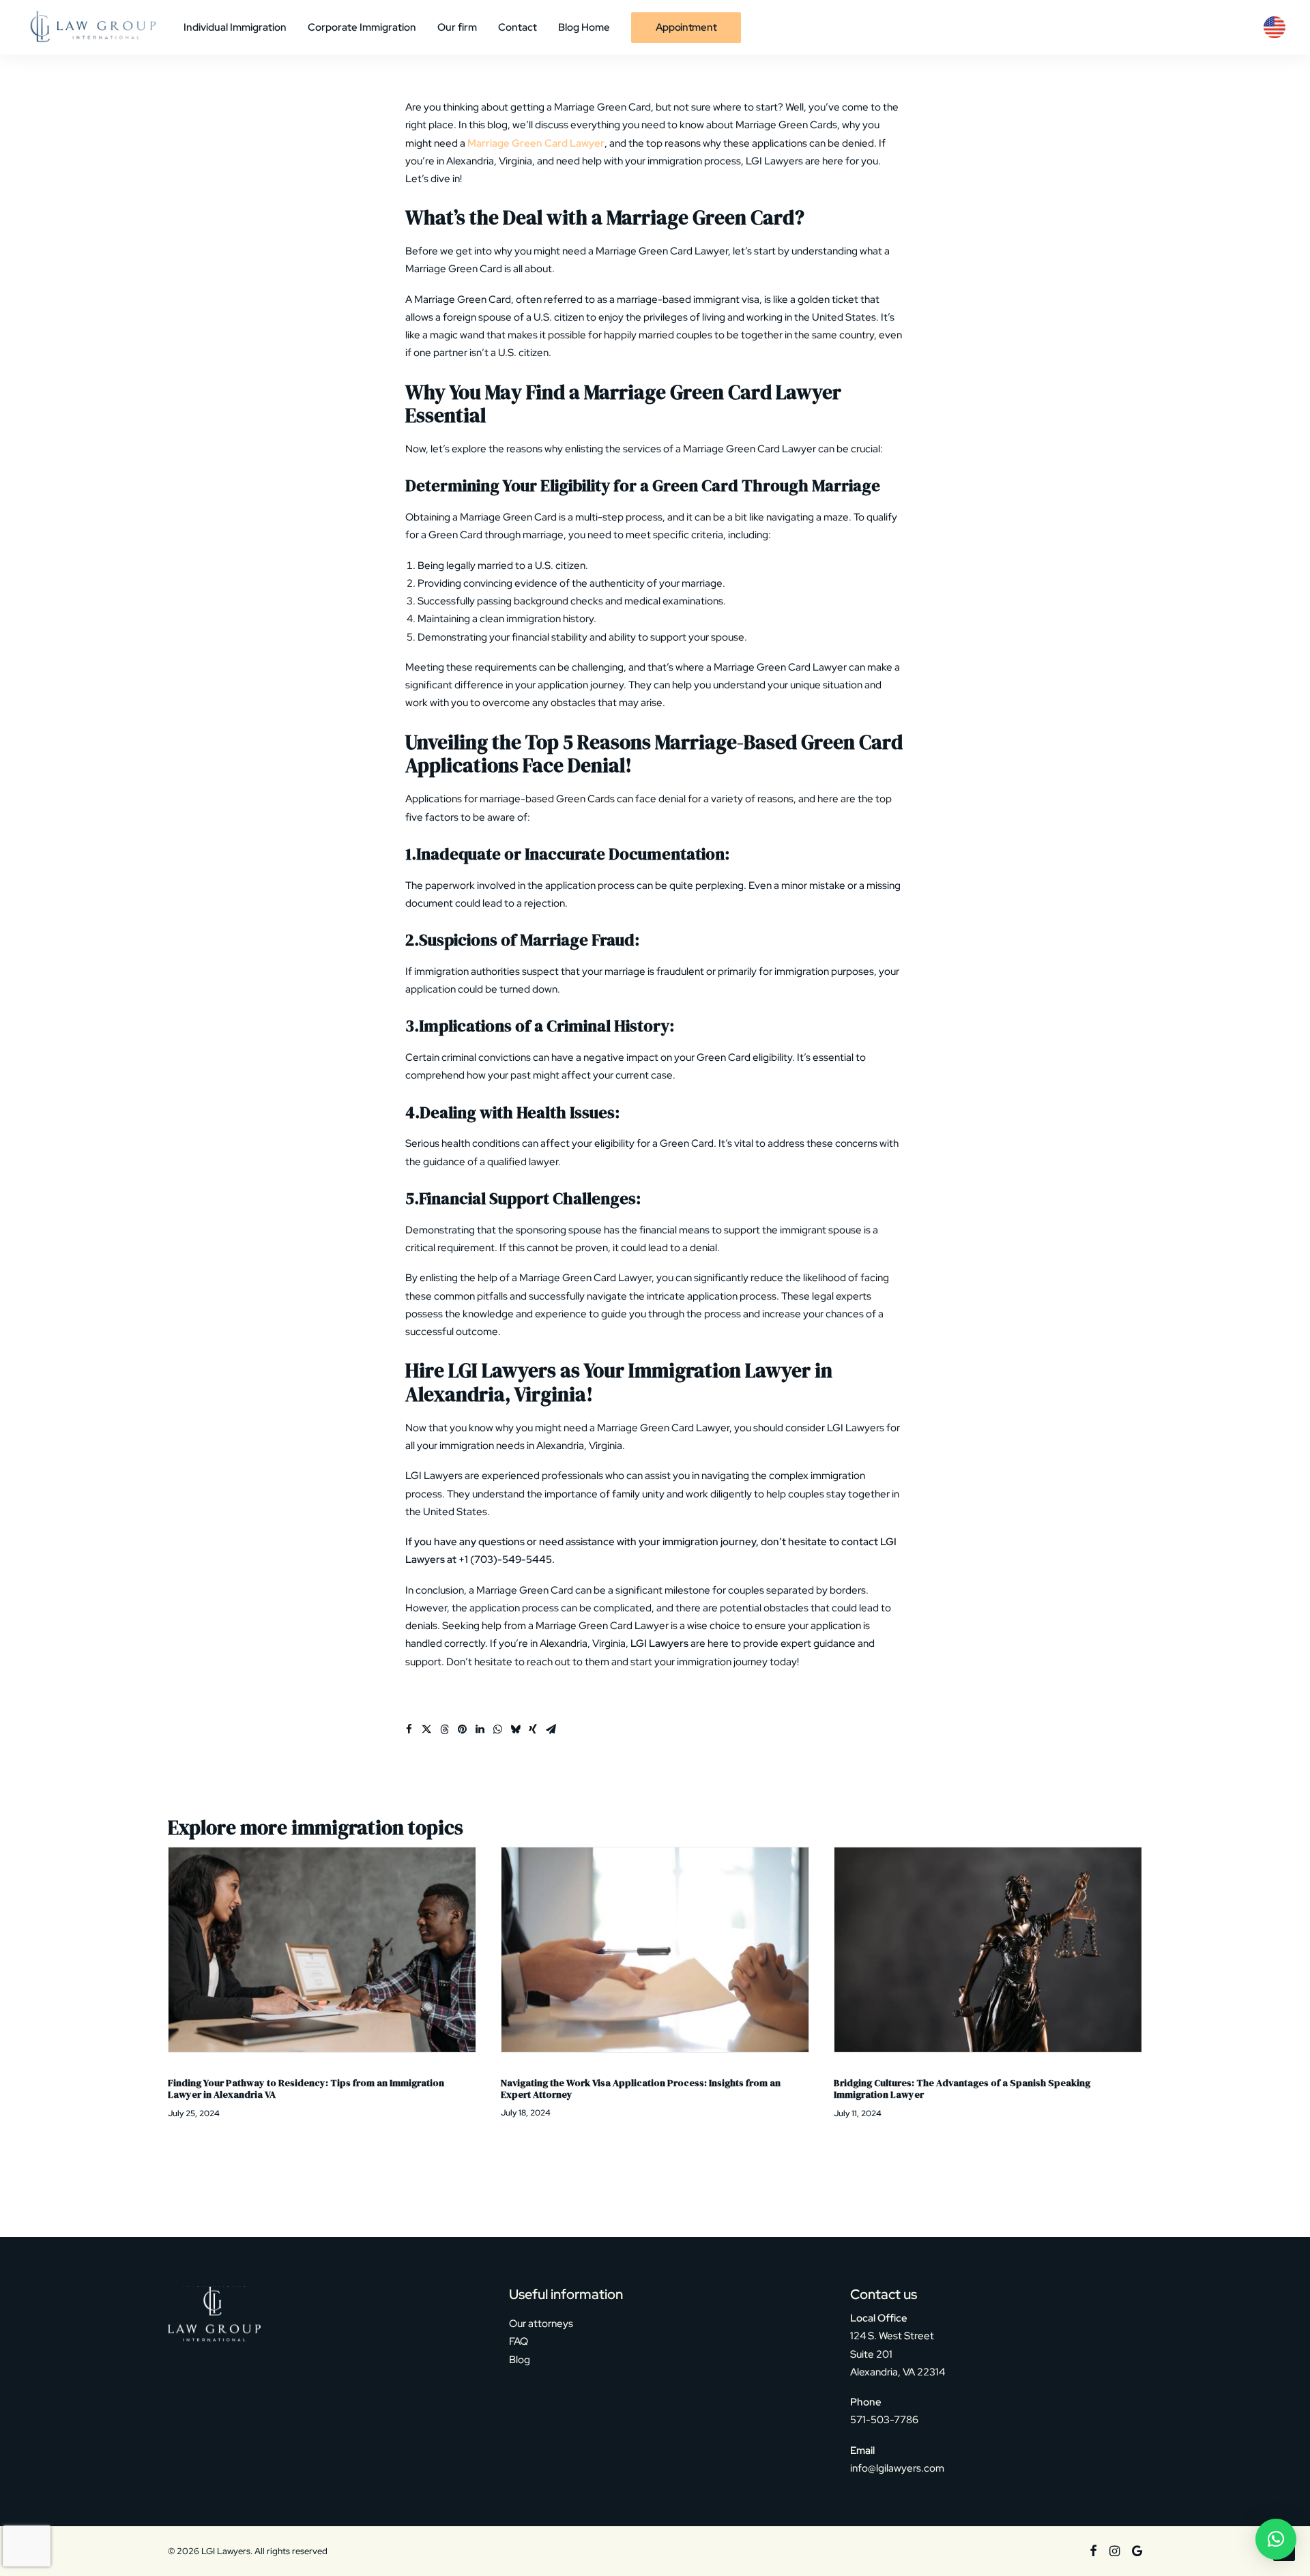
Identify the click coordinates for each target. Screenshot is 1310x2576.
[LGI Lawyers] (92, 27)
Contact (518, 27)
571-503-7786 (884, 2420)
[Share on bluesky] (515, 1729)
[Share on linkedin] (480, 1729)
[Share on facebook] (409, 1729)
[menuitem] (240, 27)
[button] (322, 1950)
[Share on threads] (444, 1729)
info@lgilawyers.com (897, 2468)
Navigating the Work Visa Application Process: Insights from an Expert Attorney (308, 2089)
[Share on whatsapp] (497, 1729)
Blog (520, 2360)
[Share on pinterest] (462, 1729)
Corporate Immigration (362, 27)
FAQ (519, 2341)
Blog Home (584, 27)
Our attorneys (541, 2324)
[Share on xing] (533, 1729)
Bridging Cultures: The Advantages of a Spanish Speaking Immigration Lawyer (629, 2089)
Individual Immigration (235, 27)
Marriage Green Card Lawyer (535, 143)
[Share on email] (551, 1729)
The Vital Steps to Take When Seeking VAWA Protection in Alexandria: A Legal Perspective (962, 2089)
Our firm (457, 27)
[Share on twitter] (426, 1729)
